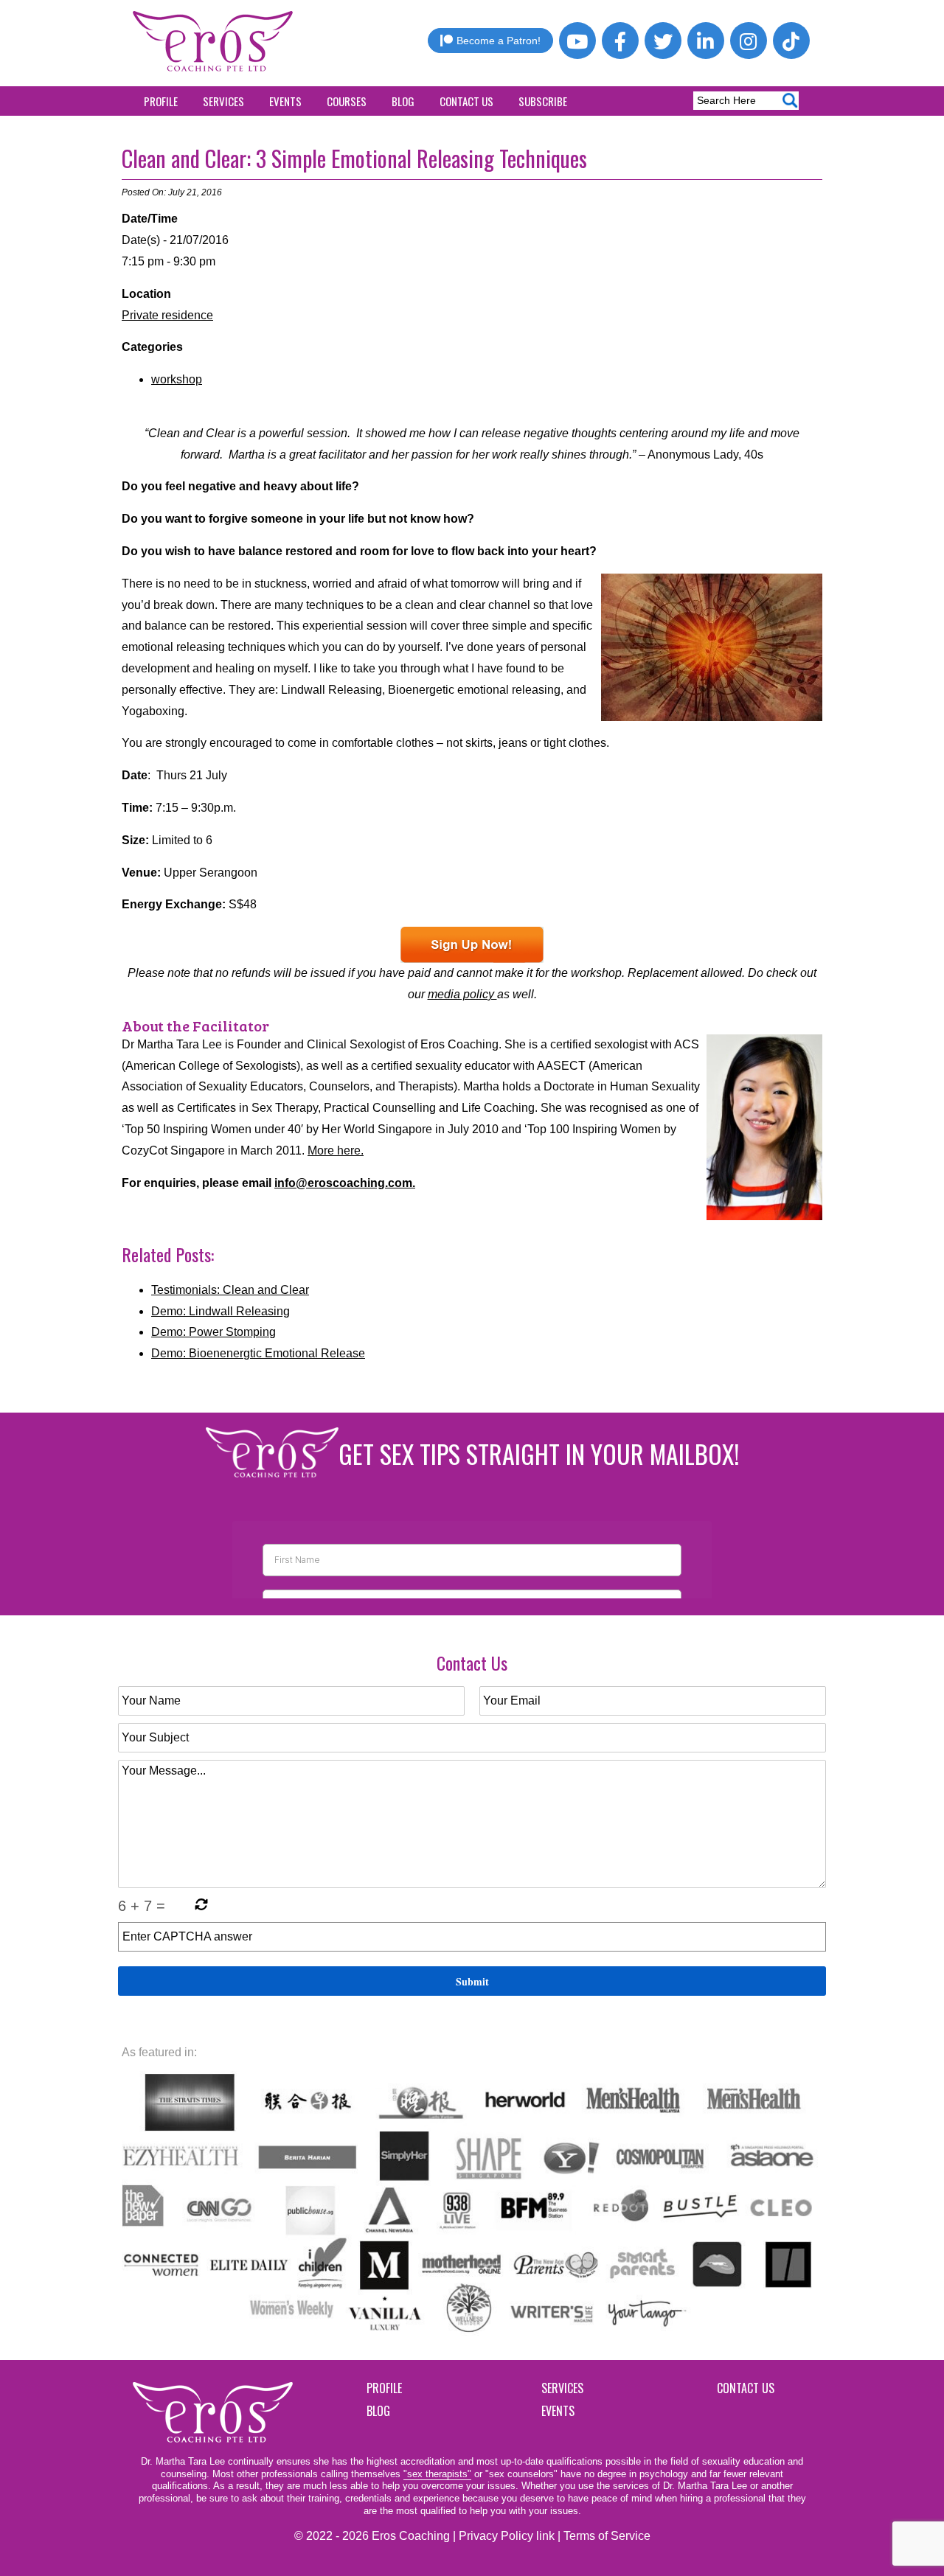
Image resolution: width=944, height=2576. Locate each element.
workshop (177, 379)
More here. (336, 1151)
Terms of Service (607, 2536)
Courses (347, 101)
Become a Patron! (499, 41)
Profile (161, 101)
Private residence (167, 315)
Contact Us (466, 101)
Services (223, 101)
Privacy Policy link (507, 2536)
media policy (462, 994)
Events (285, 101)
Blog (403, 101)
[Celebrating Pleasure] (472, 945)
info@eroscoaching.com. (345, 1183)
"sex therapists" (437, 2474)
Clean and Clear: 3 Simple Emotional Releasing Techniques (354, 158)
